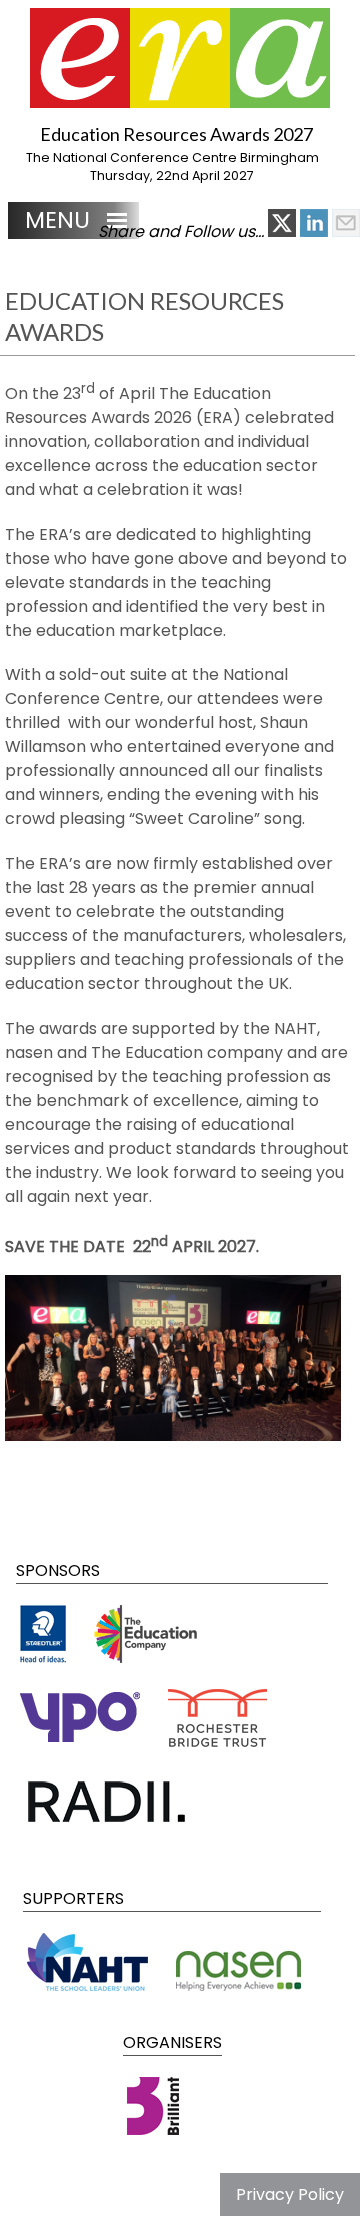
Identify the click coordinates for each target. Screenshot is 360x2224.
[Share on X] (284, 231)
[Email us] (346, 231)
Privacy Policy (290, 2194)
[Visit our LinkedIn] (316, 231)
